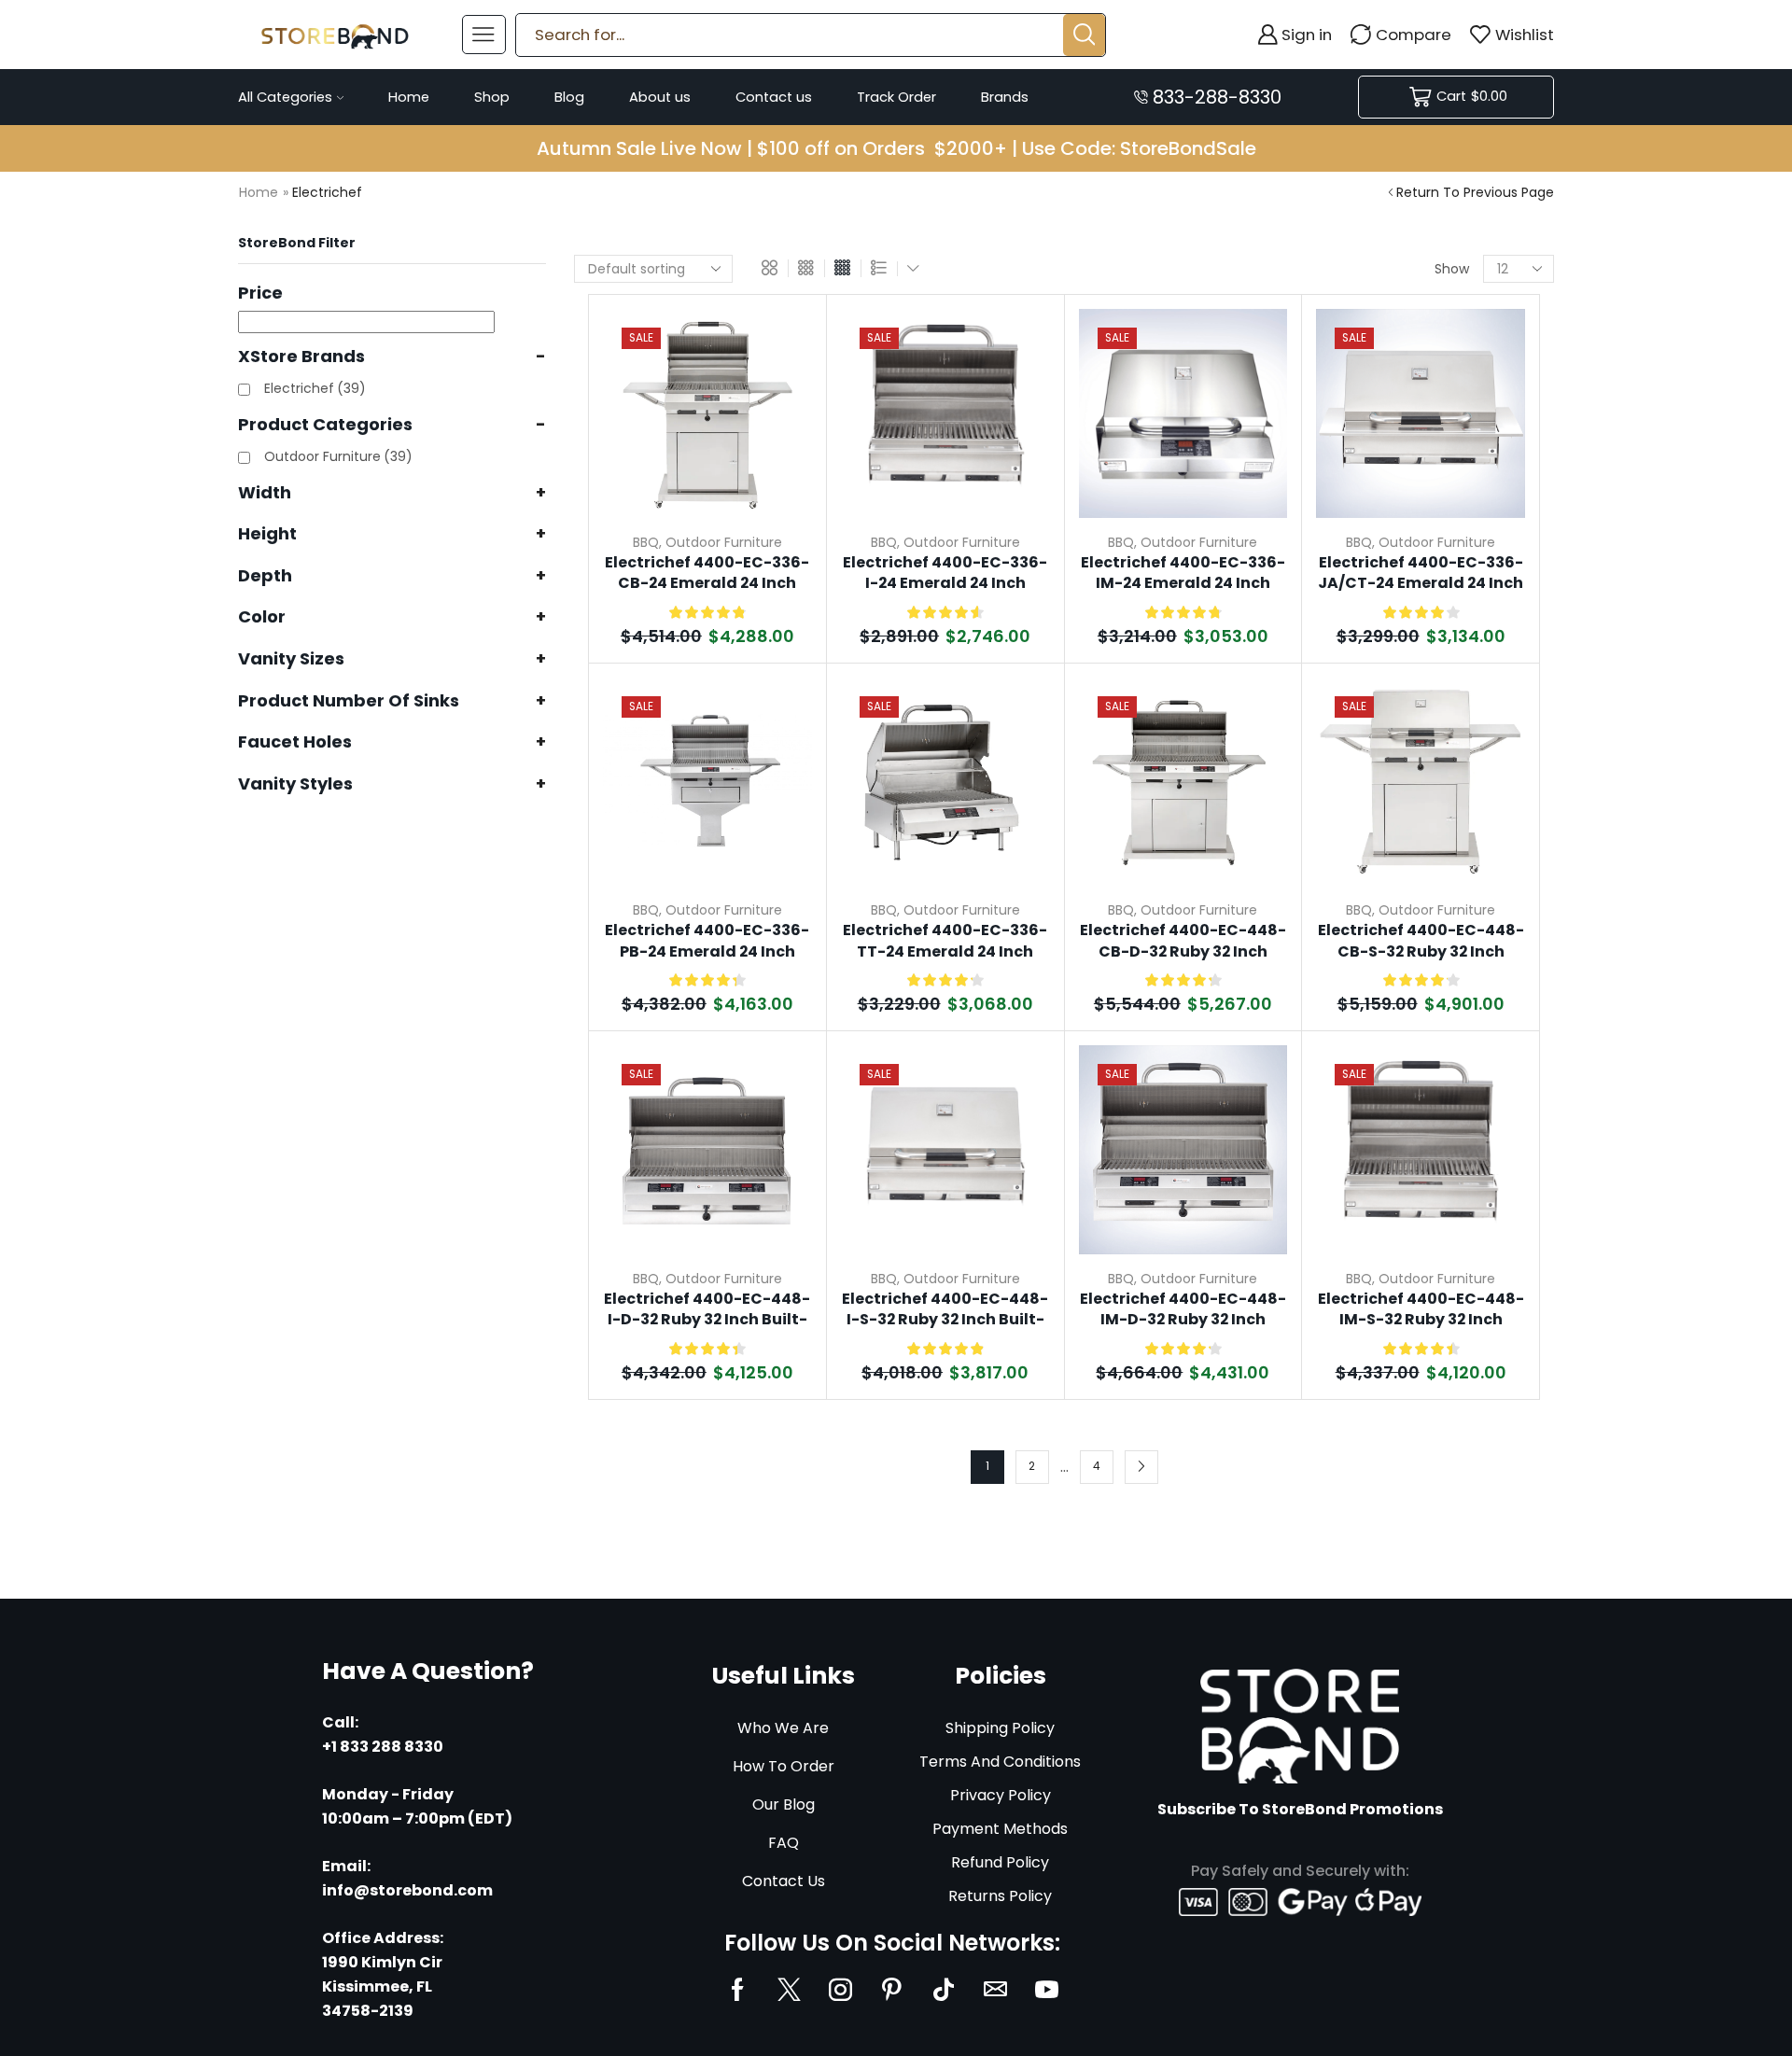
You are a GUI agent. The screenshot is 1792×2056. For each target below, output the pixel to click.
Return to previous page (1475, 192)
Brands (1005, 97)
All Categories (285, 97)
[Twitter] (789, 1989)
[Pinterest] (892, 1989)
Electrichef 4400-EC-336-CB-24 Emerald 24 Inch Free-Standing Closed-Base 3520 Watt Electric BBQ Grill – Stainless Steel (707, 574)
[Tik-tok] (944, 1989)
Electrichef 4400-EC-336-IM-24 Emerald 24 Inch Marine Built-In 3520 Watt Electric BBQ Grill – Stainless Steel (1183, 574)
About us (660, 97)
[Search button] (1084, 35)
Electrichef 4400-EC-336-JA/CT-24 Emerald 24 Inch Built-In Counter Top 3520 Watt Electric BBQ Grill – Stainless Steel (1421, 574)
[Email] (995, 1989)
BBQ (646, 542)
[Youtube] (1047, 1989)
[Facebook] (738, 1989)
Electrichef (315, 388)
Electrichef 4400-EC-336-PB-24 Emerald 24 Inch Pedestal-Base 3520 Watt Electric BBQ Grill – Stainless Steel (707, 942)
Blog (569, 97)
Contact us (774, 97)
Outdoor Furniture (724, 542)
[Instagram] (840, 1989)
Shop (492, 97)
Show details (776, 393)
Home (409, 97)
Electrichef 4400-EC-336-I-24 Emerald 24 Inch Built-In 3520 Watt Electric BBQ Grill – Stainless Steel (945, 574)
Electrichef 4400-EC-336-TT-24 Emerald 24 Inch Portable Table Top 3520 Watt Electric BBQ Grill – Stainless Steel (945, 942)
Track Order (896, 97)
